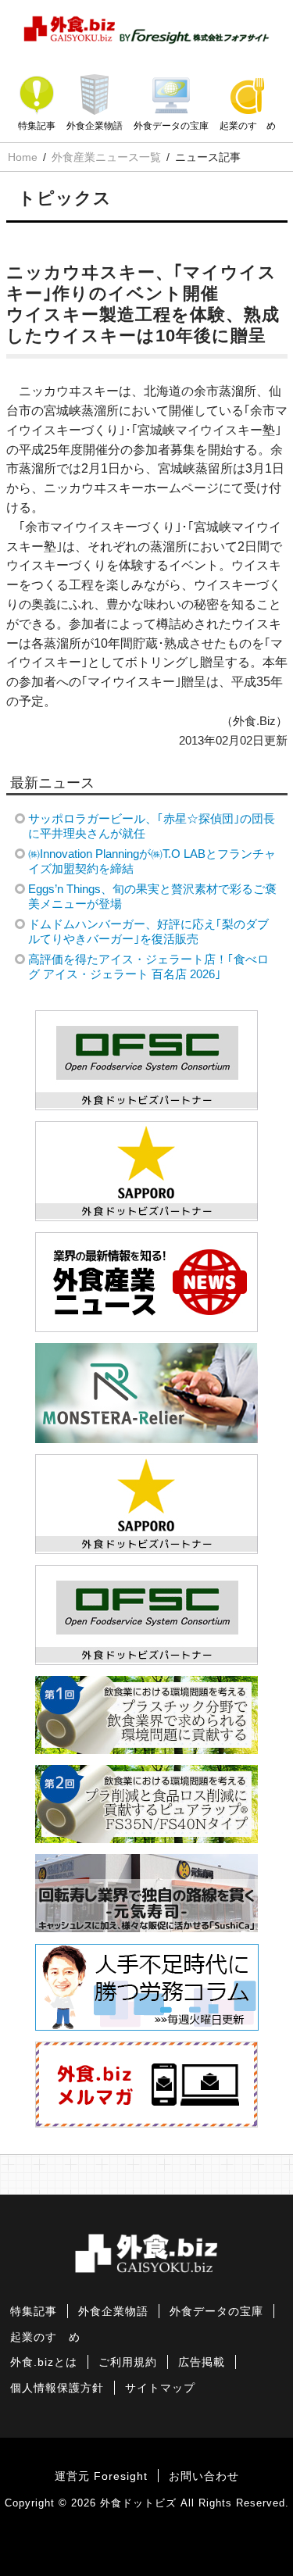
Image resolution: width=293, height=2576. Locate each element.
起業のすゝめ (248, 126)
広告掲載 (202, 2362)
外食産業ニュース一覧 (106, 157)
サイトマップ (160, 2388)
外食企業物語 (95, 126)
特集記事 (37, 126)
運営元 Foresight (101, 2476)
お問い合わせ (204, 2476)
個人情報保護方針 (57, 2388)
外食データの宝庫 (171, 126)
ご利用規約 (128, 2362)
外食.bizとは (44, 2362)
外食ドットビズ (138, 2503)
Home (23, 157)
